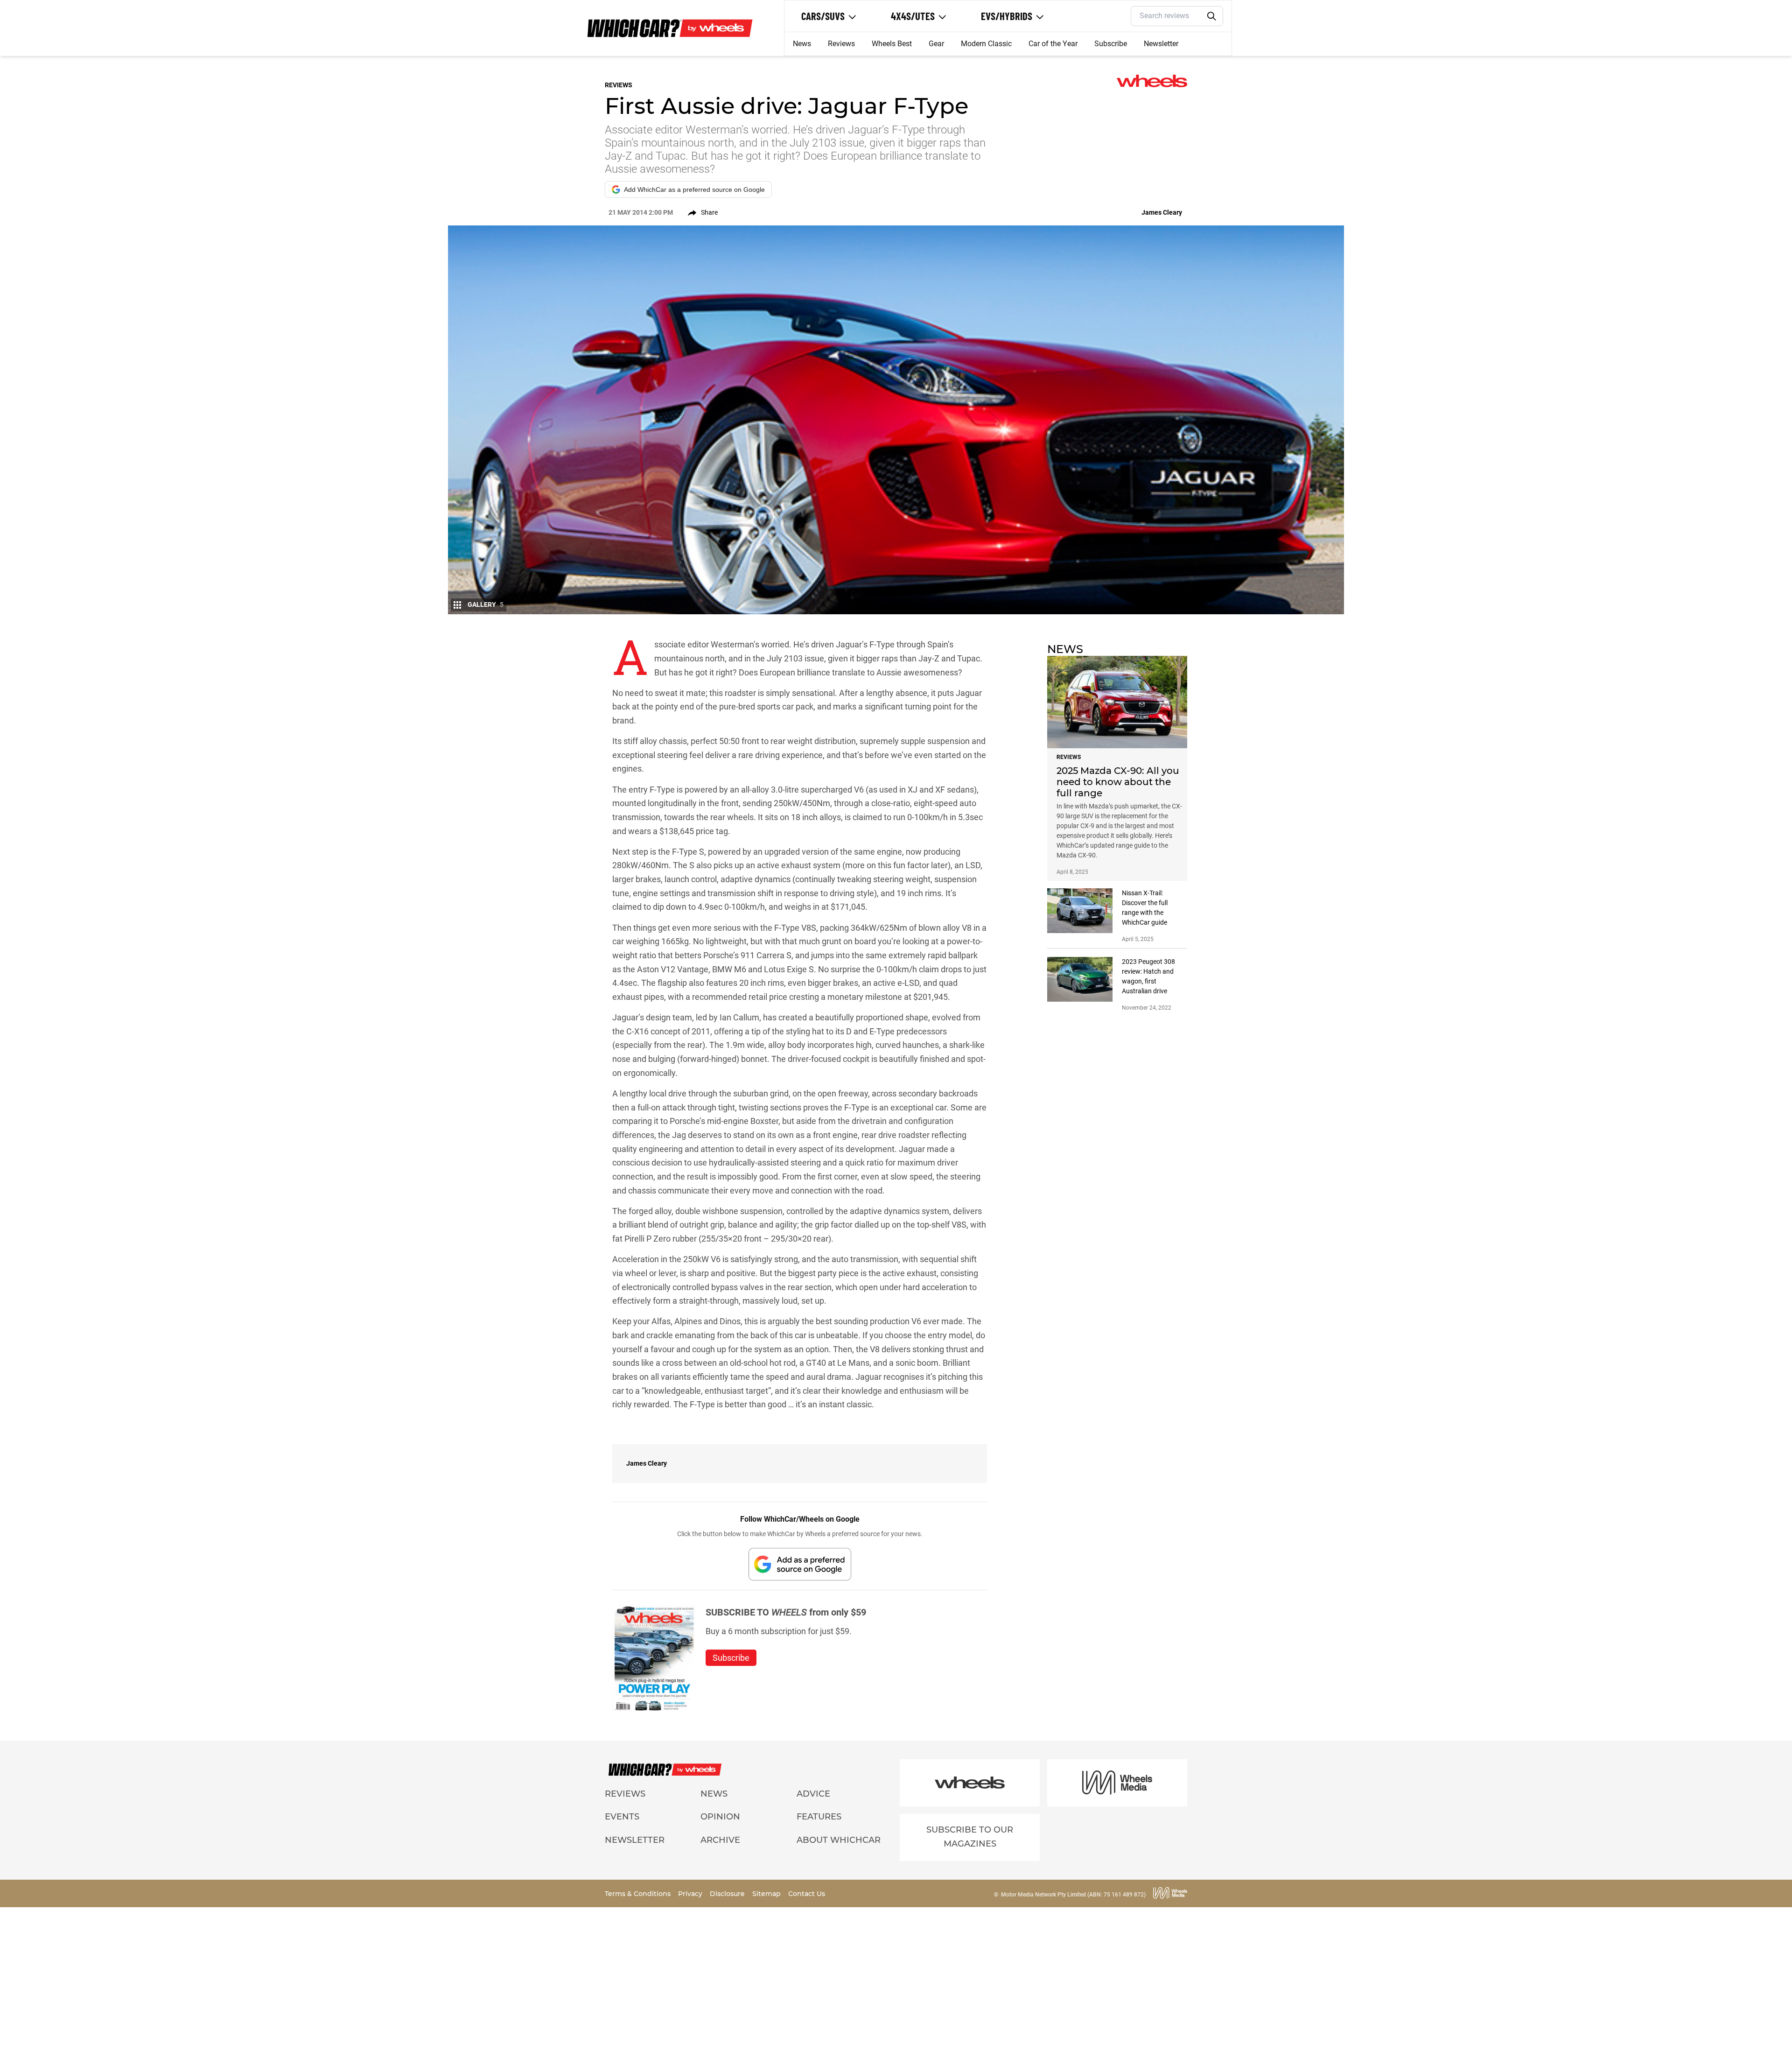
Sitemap (767, 1894)
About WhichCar (839, 1840)
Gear (936, 44)
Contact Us (807, 1894)
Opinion (720, 1817)
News (802, 44)
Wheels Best (892, 44)
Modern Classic (986, 44)
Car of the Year (1053, 44)
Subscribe (1111, 44)
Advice (813, 1794)
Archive (720, 1840)
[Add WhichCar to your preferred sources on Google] (800, 1564)
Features (819, 1817)
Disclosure (728, 1894)
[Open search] (1212, 16)
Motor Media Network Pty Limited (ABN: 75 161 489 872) (1073, 1895)
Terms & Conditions (639, 1894)
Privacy (691, 1894)
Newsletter (1161, 44)
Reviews (841, 44)
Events (622, 1817)
